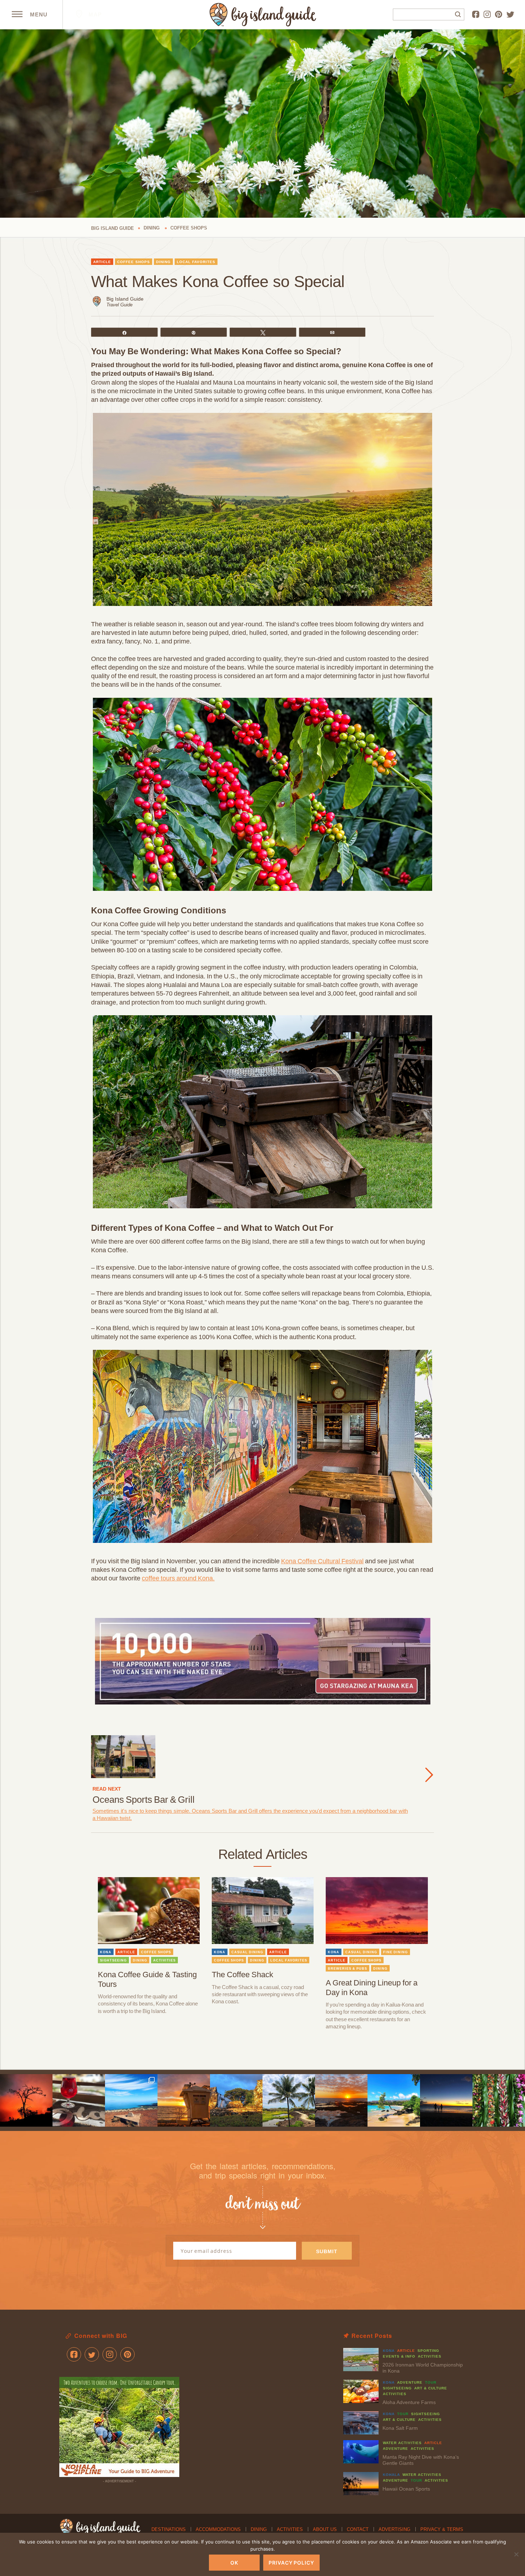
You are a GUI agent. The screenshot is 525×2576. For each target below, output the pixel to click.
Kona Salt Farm (400, 2428)
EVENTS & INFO (399, 2356)
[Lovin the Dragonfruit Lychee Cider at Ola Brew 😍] (79, 2100)
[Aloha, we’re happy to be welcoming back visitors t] (184, 2100)
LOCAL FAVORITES (196, 262)
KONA (106, 1952)
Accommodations (218, 2529)
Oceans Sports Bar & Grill (144, 1800)
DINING (163, 262)
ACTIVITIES (164, 1960)
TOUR (431, 2382)
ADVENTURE (410, 2382)
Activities (290, 2529)
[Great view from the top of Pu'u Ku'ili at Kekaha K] (131, 2100)
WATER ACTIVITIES (402, 2443)
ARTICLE (102, 262)
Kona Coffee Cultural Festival (322, 1561)
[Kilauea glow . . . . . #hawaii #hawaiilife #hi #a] (26, 2100)
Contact (358, 2529)
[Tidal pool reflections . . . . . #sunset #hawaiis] (341, 2100)
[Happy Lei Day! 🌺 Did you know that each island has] (499, 2100)
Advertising (394, 2529)
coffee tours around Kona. (178, 1578)
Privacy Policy (291, 2563)
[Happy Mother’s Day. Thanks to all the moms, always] (446, 2100)
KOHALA (391, 2475)
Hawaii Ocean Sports (406, 2489)
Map (94, 14)
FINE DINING (396, 1952)
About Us (325, 2529)
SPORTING (428, 2351)
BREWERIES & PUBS (347, 1969)
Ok (234, 2563)
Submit (327, 2251)
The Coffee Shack (242, 1975)
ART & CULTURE (431, 2388)
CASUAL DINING (247, 1952)
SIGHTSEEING (113, 1960)
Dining (259, 2529)
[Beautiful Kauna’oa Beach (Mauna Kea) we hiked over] (394, 2100)
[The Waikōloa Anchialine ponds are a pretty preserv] (289, 2100)
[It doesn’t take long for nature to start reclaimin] (236, 2100)
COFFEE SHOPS (134, 262)
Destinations (169, 2529)
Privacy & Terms (442, 2529)
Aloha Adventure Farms (409, 2402)
